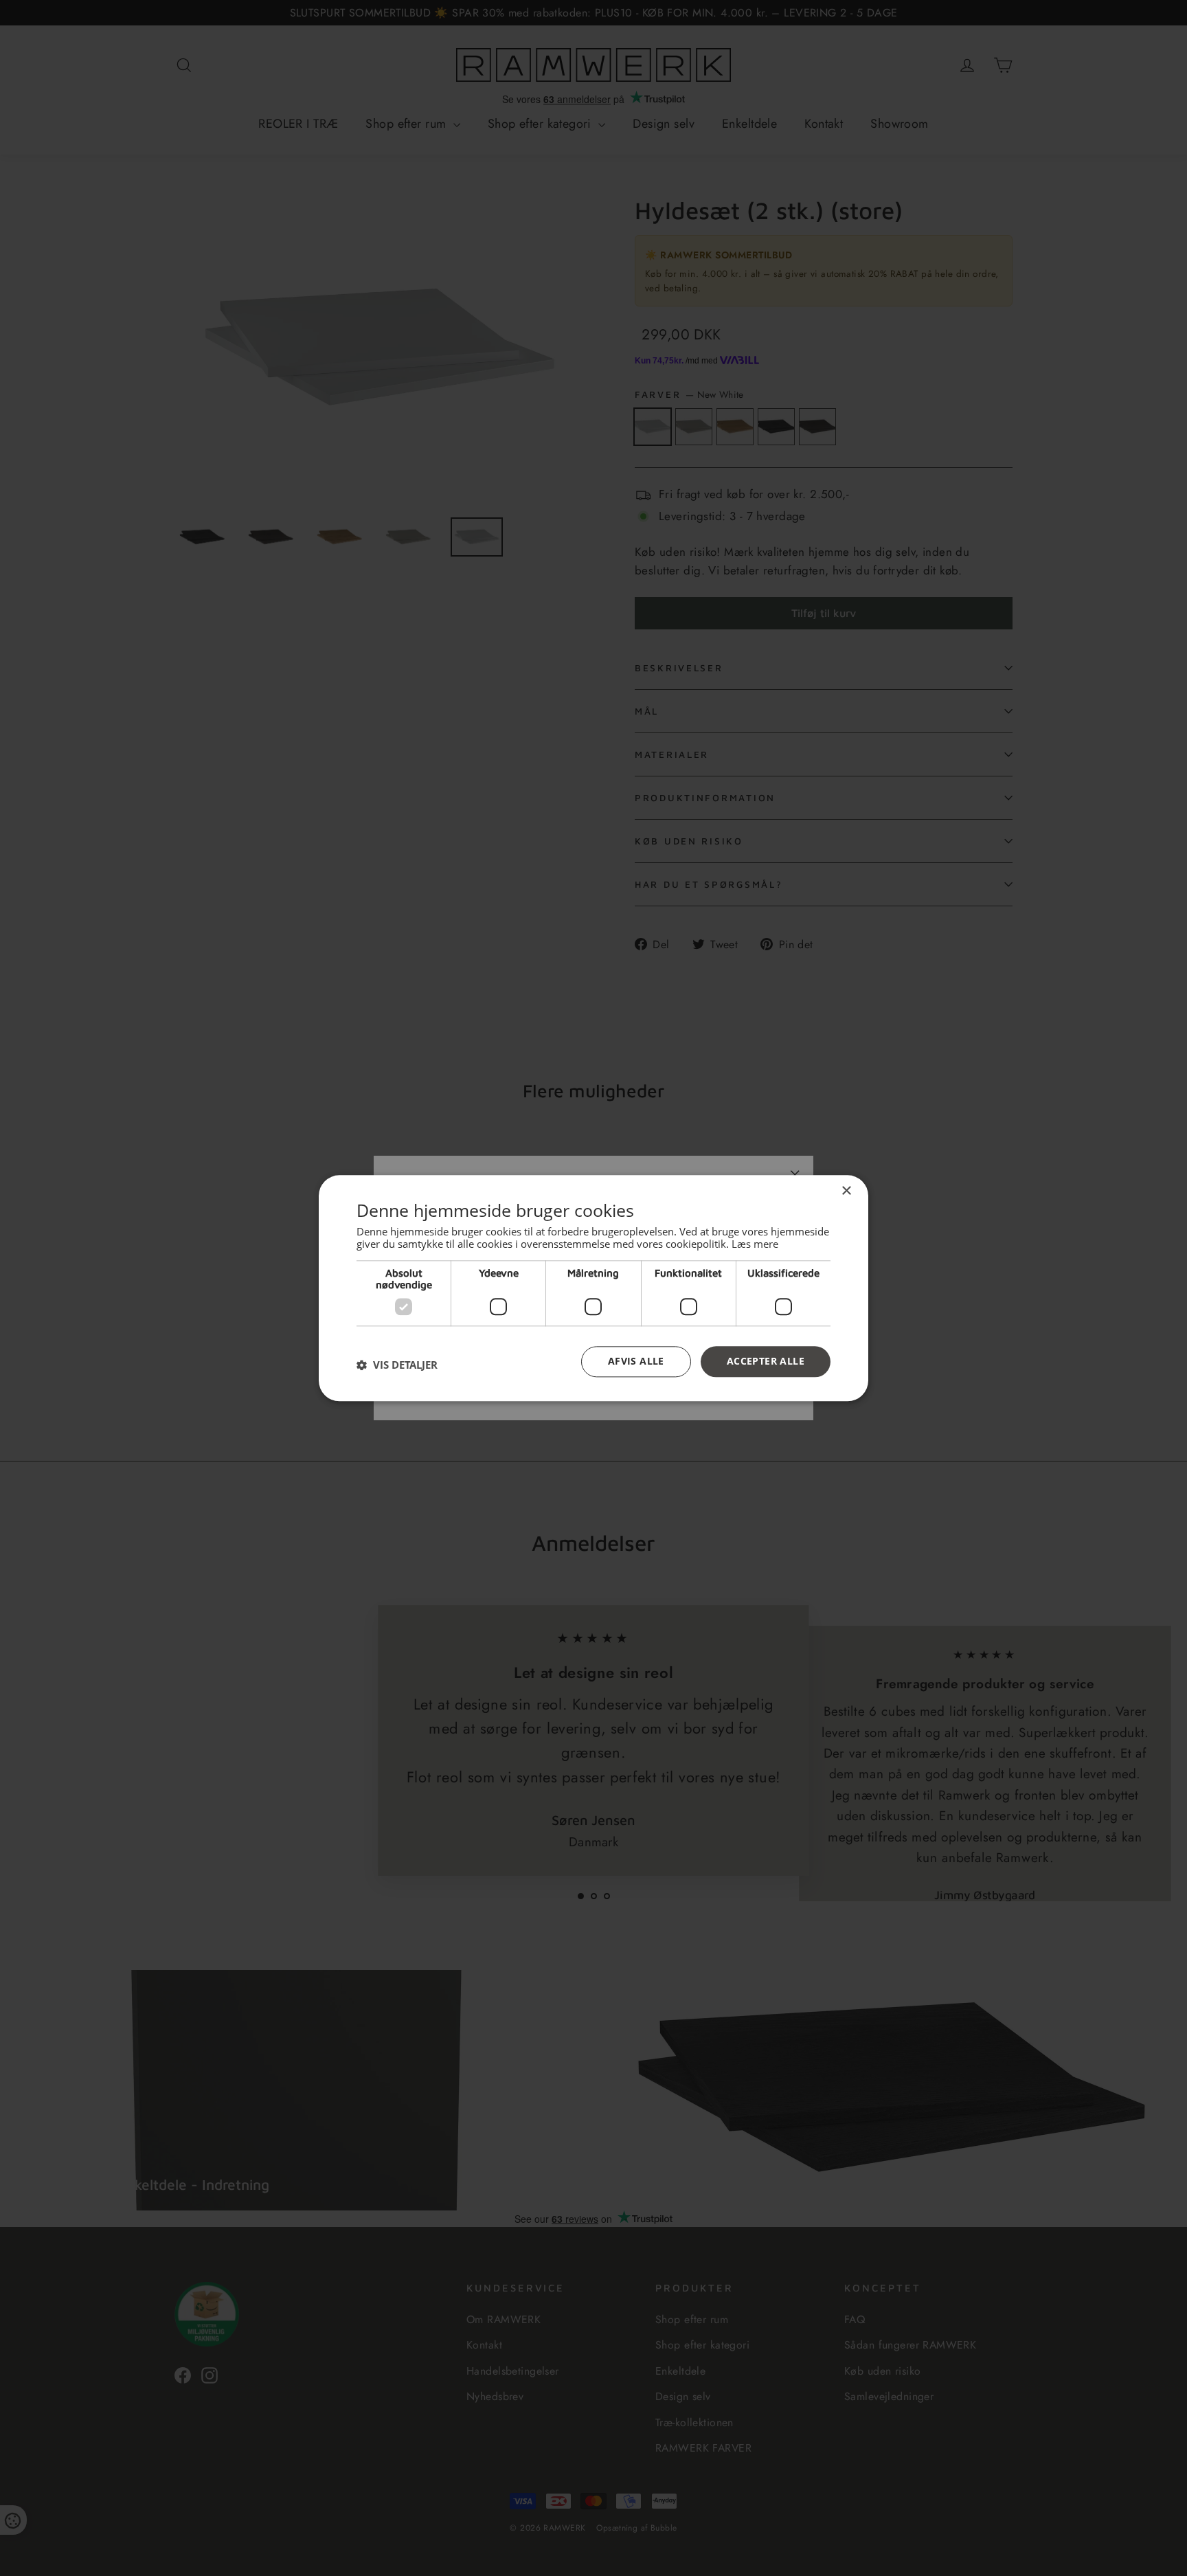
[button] (397, 1365)
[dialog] (593, 1288)
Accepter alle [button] (766, 1361)
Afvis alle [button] (636, 1361)
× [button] (846, 1191)
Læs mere (755, 1244)
